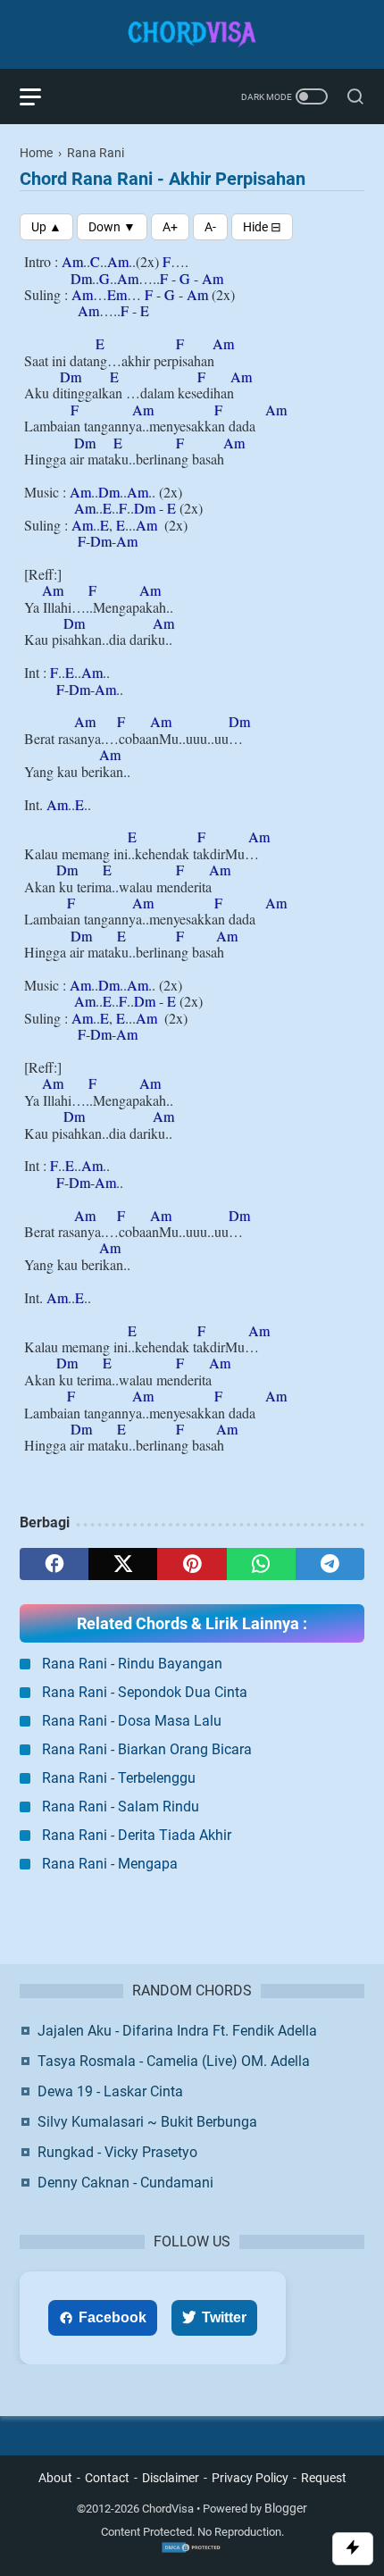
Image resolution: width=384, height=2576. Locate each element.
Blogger (286, 2508)
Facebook (113, 2317)
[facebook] (54, 1564)
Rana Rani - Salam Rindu (121, 1807)
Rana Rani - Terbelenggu (119, 1778)
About (55, 2478)
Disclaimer (171, 2478)
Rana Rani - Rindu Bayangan (132, 1664)
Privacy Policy (250, 2478)
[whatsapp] (261, 1564)
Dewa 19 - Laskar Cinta (110, 2091)
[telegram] (330, 1564)
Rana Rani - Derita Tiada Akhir (137, 1835)
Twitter (224, 2317)
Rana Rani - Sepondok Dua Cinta (145, 1692)
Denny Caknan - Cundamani (125, 2183)
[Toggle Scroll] (353, 2549)
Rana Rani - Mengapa (110, 1864)
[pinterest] (192, 1564)
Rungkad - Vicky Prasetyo (117, 2152)
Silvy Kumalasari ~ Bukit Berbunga (147, 2122)
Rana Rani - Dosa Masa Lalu (132, 1721)
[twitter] (123, 1564)
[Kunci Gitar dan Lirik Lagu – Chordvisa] (192, 34)
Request (324, 2478)
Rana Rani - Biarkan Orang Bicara (147, 1749)
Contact (107, 2478)
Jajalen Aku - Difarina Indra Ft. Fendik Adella (177, 2031)
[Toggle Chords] (262, 227)
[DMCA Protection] (192, 2550)
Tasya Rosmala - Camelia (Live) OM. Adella (174, 2061)
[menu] (41, 96)
